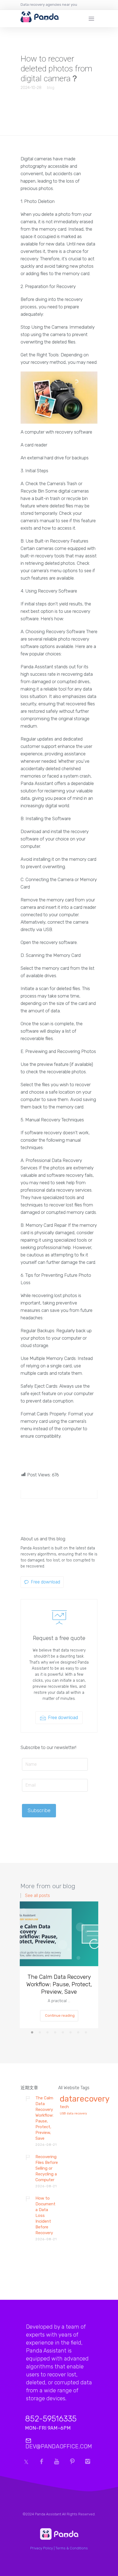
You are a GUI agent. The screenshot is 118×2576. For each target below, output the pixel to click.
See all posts (37, 1896)
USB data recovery (73, 2114)
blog (51, 88)
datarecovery (85, 2099)
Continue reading (60, 2015)
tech (64, 2107)
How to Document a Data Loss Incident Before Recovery (45, 2215)
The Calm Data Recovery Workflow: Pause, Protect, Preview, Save (59, 1984)
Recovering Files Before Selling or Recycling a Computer (47, 2168)
